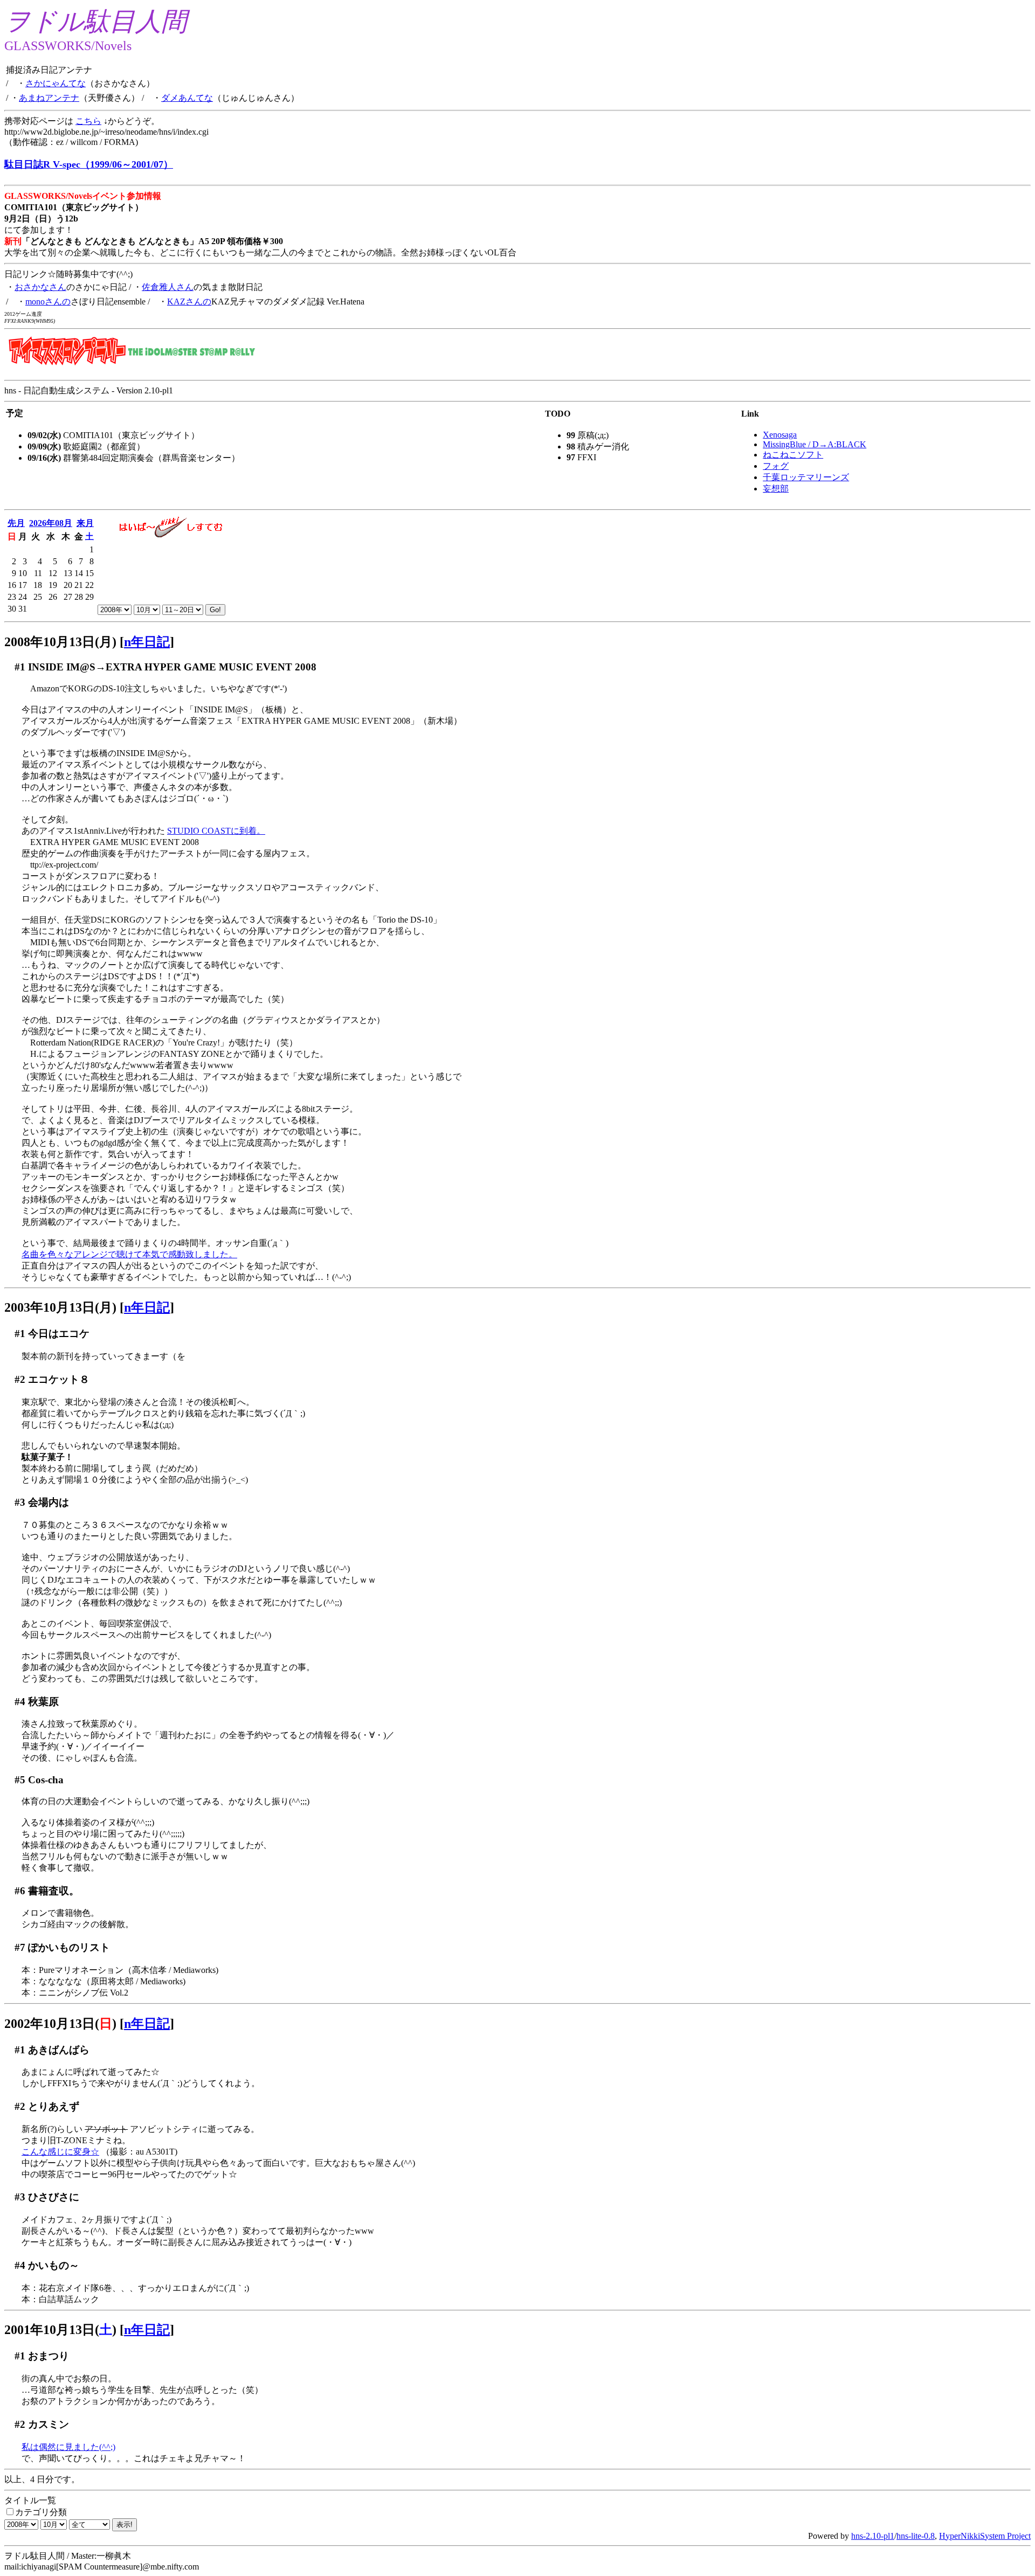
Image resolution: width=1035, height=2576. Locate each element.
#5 (20, 1780)
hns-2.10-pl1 (873, 2536)
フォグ (776, 466)
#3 (20, 1502)
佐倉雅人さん (168, 287)
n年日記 (147, 642)
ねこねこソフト (793, 455)
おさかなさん (40, 287)
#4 (20, 1702)
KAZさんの (189, 302)
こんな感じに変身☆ (60, 2152)
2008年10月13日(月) (60, 642)
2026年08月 (51, 523)
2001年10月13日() (60, 2330)
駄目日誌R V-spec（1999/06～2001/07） (89, 164)
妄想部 (776, 489)
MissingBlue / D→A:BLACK (815, 444)
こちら (88, 121)
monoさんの (48, 302)
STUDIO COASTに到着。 (216, 831)
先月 (16, 523)
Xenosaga (780, 435)
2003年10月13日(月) (60, 1307)
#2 (20, 1379)
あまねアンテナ (49, 98)
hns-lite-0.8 (916, 2536)
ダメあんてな (187, 98)
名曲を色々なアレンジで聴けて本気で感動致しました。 (129, 1254)
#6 (20, 1891)
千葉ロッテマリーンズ (806, 477)
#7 (20, 1947)
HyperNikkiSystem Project (985, 2536)
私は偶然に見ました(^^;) (68, 2447)
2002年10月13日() (60, 2024)
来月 (85, 523)
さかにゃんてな (56, 83)
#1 (20, 667)
